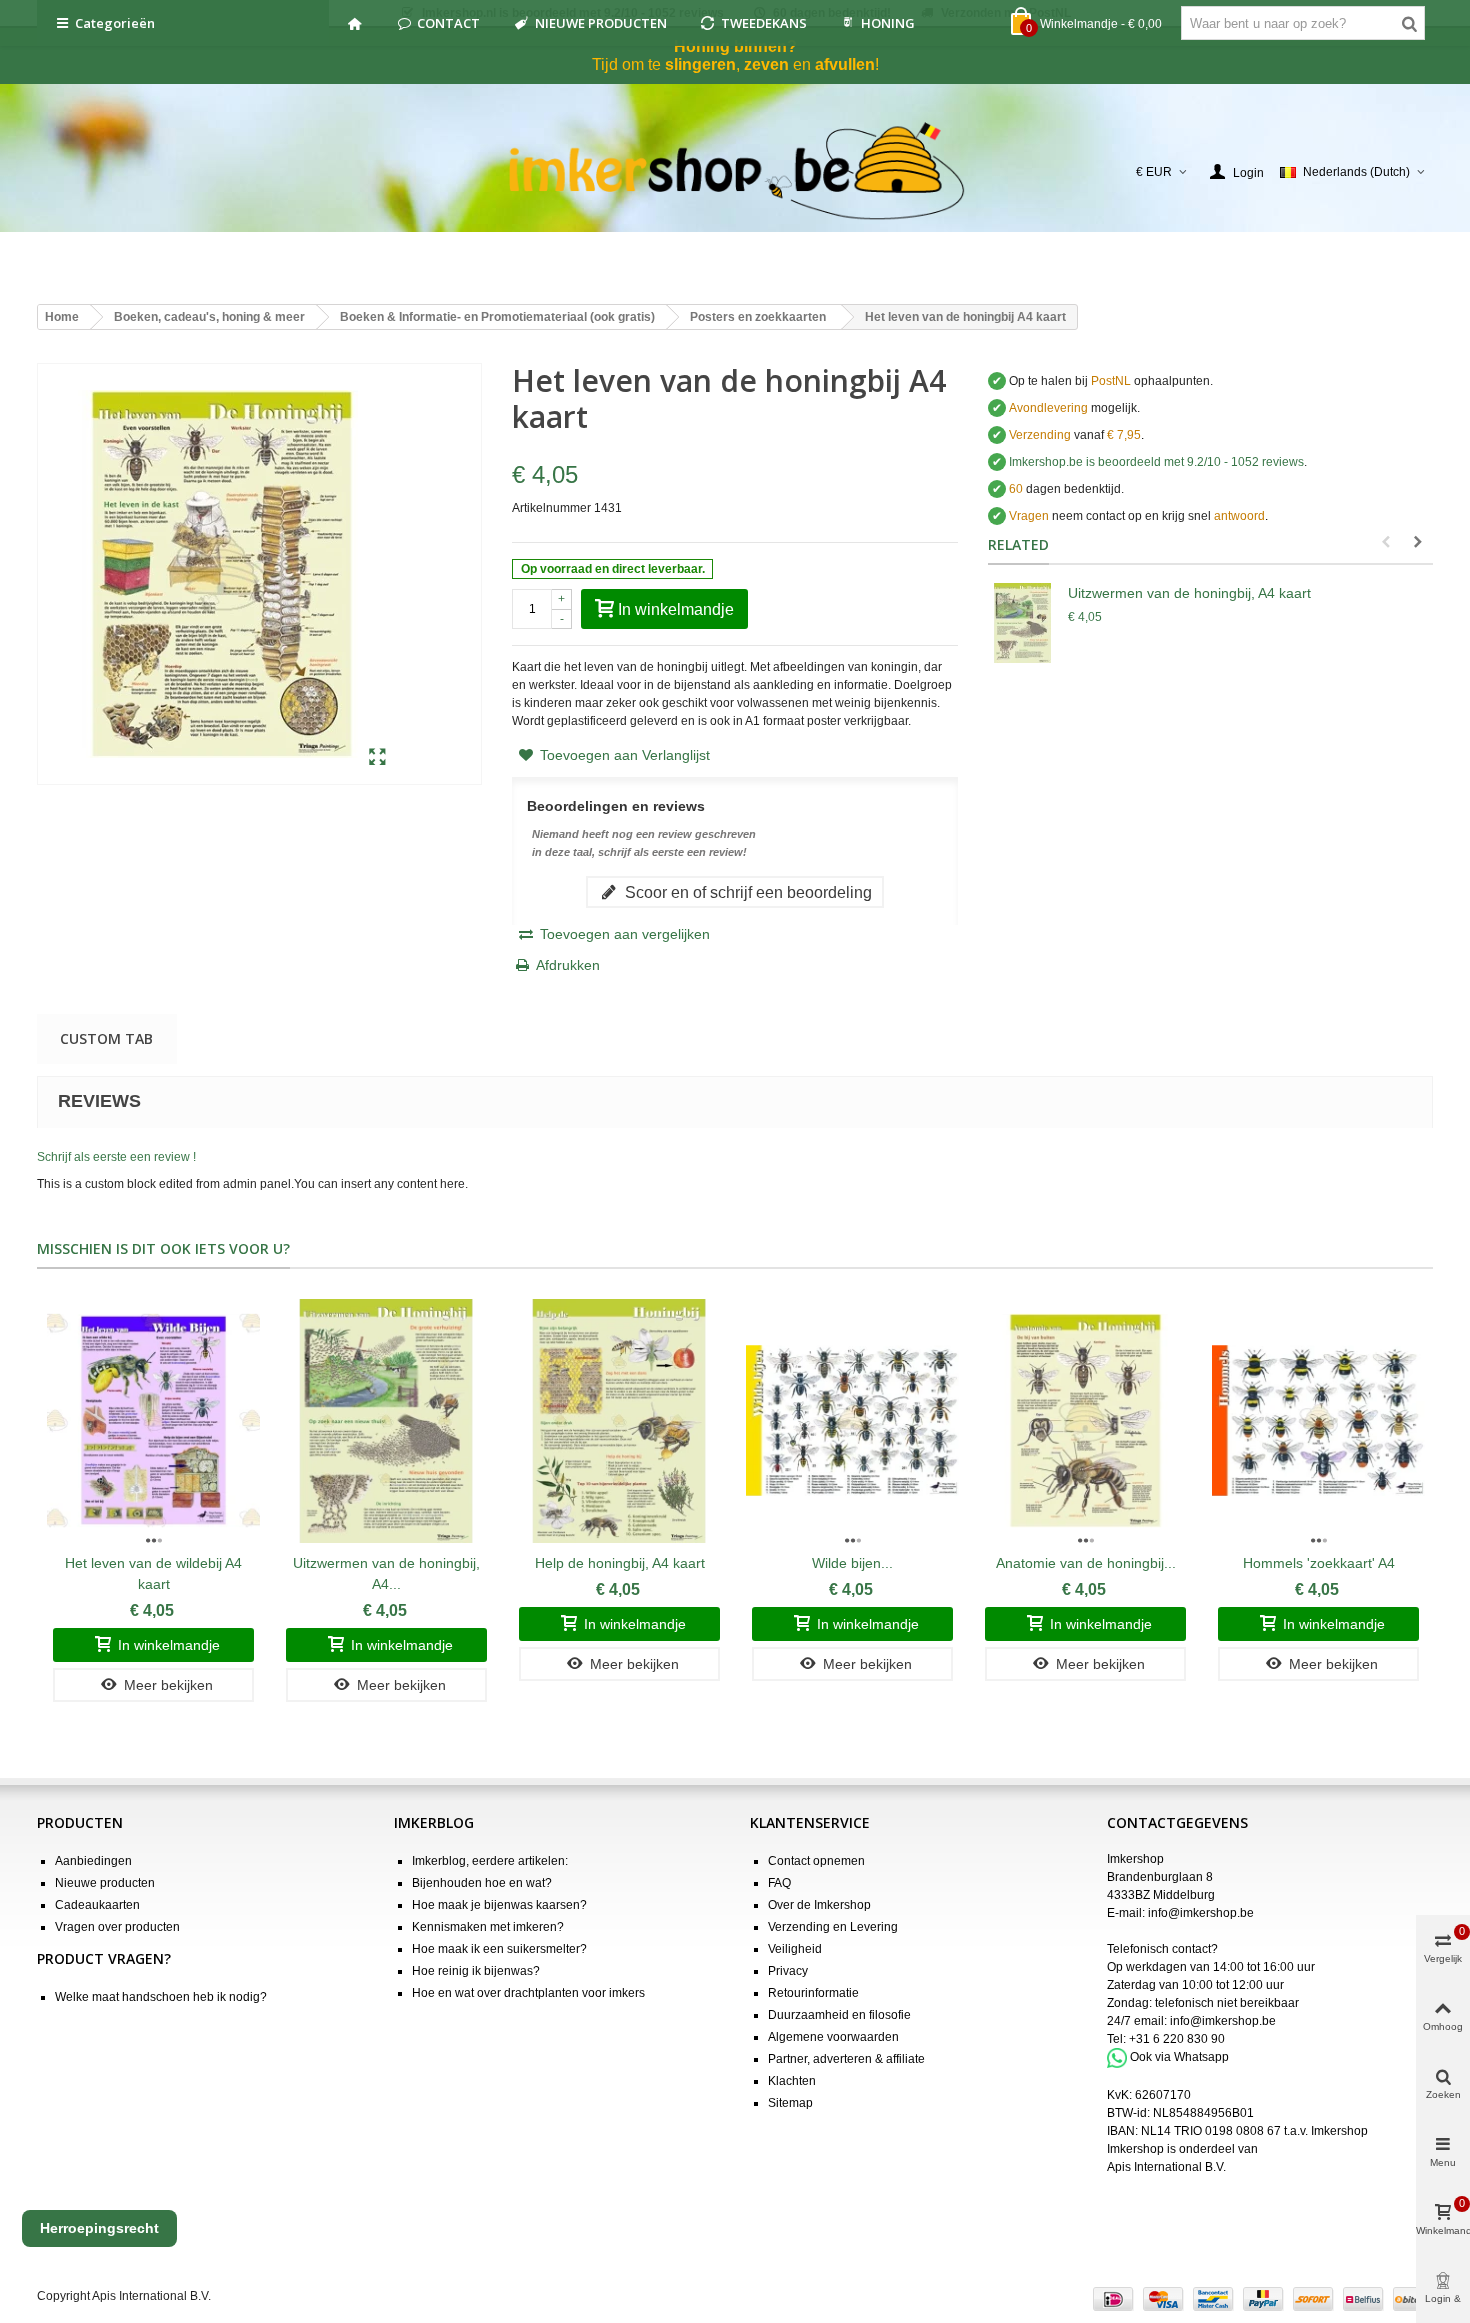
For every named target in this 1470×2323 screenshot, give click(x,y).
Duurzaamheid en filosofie (839, 2015)
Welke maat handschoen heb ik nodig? (161, 1997)
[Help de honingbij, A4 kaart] (619, 1420)
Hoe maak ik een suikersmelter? (499, 1949)
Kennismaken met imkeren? (488, 1927)
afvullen (845, 64)
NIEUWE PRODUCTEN (601, 23)
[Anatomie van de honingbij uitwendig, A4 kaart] (1085, 1420)
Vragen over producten (117, 1927)
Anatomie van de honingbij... (1086, 1563)
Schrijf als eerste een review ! (116, 1157)
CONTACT (448, 23)
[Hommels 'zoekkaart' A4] (1318, 1420)
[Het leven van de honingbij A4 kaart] (377, 758)
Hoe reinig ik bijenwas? (476, 1971)
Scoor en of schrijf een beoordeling (746, 892)
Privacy (788, 1971)
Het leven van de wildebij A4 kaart (153, 1573)
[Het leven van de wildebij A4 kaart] (153, 1420)
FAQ (779, 1883)
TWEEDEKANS (764, 23)
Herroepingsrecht (99, 2228)
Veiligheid (795, 1949)
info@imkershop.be (1201, 1913)
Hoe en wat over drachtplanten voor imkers (528, 1993)
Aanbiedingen (93, 1861)
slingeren (700, 64)
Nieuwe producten (105, 1883)
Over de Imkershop (819, 1905)
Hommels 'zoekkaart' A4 (1319, 1563)
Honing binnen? (735, 46)
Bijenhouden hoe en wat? (482, 1883)
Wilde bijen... (852, 1563)
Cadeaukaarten (97, 1905)
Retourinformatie (813, 1993)
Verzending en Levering (833, 1927)
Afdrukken (568, 965)
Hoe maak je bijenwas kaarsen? (499, 1905)
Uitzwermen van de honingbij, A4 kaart (1189, 593)
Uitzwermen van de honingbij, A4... (386, 1573)
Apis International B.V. (1166, 2167)
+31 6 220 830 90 (1177, 2039)
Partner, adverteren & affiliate (846, 2059)
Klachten (792, 2081)
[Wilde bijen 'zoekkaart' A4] (852, 1420)
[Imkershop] (735, 172)
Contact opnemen (816, 1861)
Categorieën (115, 23)
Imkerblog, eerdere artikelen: (490, 1861)
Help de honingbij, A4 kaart (620, 1563)
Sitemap (790, 2103)
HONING (888, 23)
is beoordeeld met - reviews (1156, 462)
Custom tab (106, 1038)
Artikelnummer (551, 508)
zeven (766, 64)
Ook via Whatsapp (1179, 2057)
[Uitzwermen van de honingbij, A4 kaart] (1023, 623)
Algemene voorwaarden (833, 2037)
